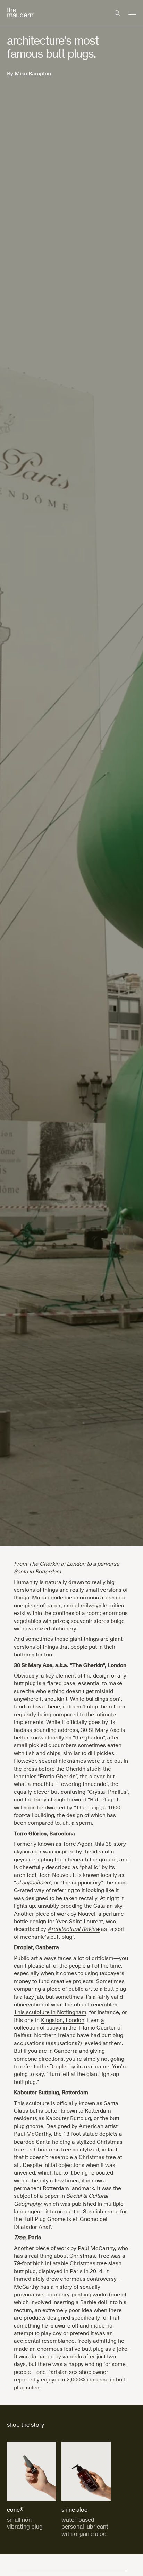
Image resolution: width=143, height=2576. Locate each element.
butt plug (25, 1683)
